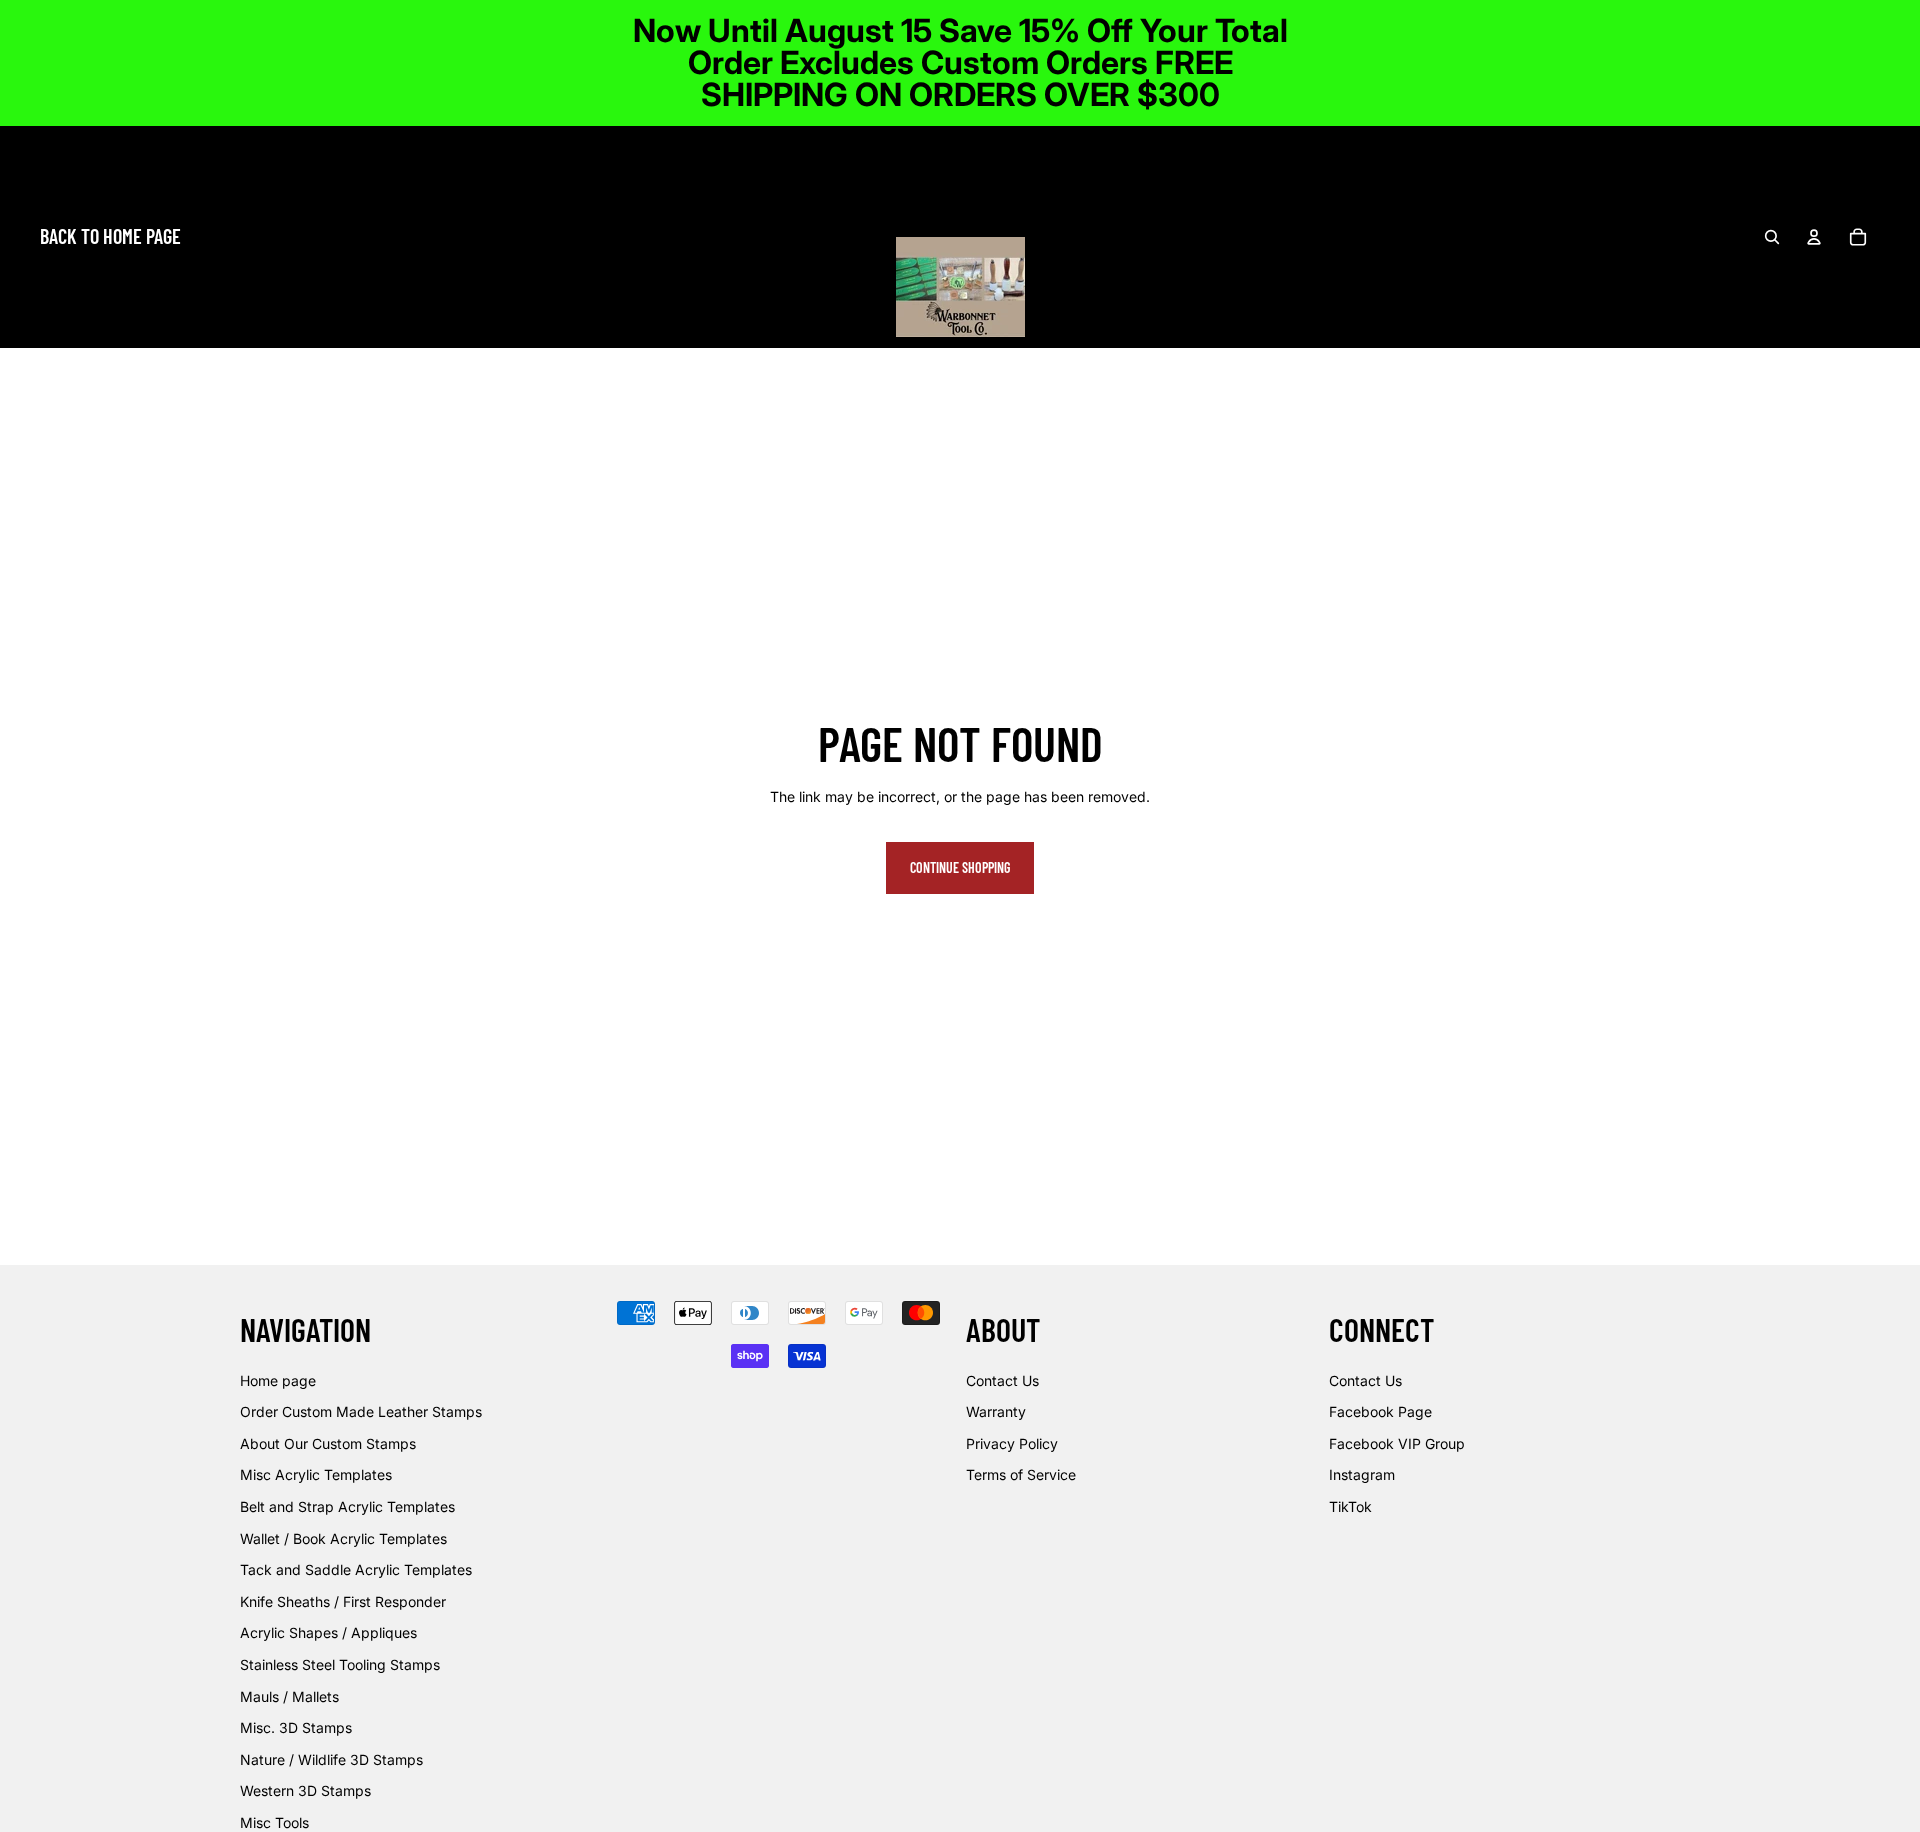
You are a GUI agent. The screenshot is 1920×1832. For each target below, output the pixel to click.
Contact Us (1002, 1380)
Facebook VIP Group (1397, 1443)
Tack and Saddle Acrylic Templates (356, 1570)
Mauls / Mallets (289, 1696)
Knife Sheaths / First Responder (343, 1601)
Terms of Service (1021, 1475)
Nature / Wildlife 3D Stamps (331, 1759)
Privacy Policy (1012, 1443)
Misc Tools (274, 1822)
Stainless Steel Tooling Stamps (340, 1664)
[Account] (1814, 237)
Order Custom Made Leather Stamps (361, 1412)
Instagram (1362, 1475)
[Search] (1772, 237)
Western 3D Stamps (305, 1791)
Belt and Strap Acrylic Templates (347, 1506)
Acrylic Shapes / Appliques (328, 1633)
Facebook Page (1380, 1412)
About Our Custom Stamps (328, 1443)
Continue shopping (960, 867)
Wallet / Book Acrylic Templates (343, 1538)
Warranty (996, 1412)
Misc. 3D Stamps (296, 1727)
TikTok (1350, 1506)
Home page (278, 1380)
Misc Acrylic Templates (316, 1475)
